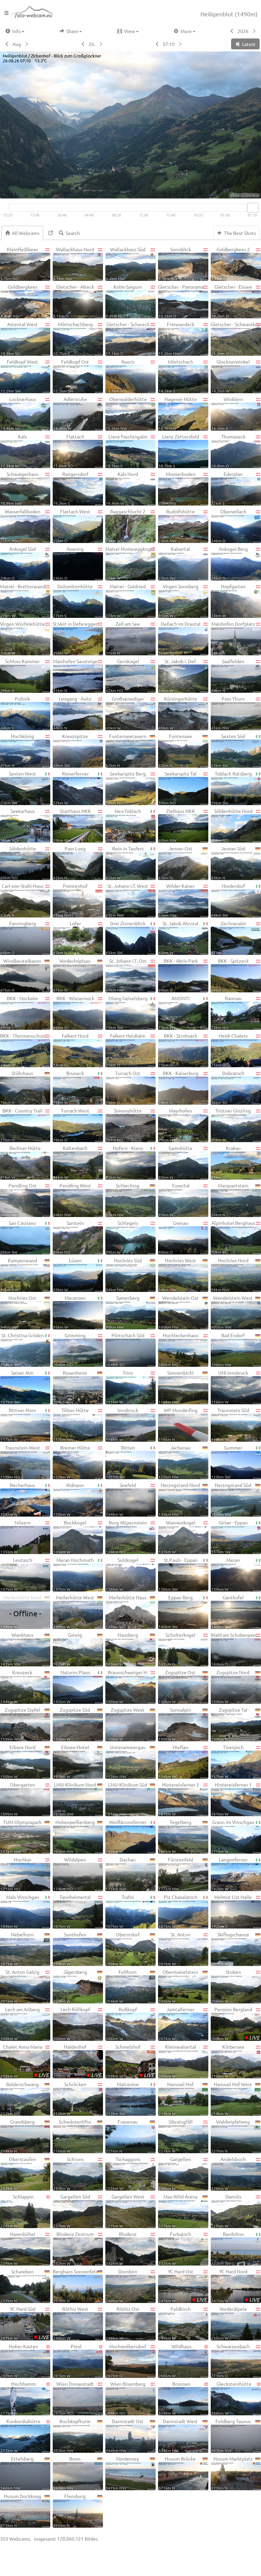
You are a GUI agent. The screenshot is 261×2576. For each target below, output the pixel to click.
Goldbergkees (19, 301)
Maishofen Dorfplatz (233, 638)
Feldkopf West (19, 376)
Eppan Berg (176, 1612)
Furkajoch (175, 2248)
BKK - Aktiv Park (178, 975)
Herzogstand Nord (179, 1499)
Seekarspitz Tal (177, 788)
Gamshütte (175, 1162)
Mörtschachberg (73, 338)
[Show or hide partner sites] (51, 233)
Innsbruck (122, 1424)
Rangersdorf (71, 488)
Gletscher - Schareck (128, 338)
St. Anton (174, 1949)
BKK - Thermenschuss (23, 1050)
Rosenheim (70, 1387)
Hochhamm (18, 2398)
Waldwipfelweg (230, 2136)
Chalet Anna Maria (25, 2061)
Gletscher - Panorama (181, 301)
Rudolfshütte (177, 526)
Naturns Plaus (72, 1686)
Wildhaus (175, 2361)
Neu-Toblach (123, 825)
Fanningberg (18, 938)
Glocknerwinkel (230, 376)
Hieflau (173, 1761)
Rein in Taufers (125, 863)
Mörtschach (176, 376)
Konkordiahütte (20, 2435)
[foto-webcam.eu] (234, 194)
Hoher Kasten (19, 2361)
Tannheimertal (72, 1911)
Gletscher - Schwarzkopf (236, 338)
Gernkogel (122, 675)
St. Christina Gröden (22, 1349)
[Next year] (255, 31)
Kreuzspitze (71, 750)
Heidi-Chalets (229, 1050)
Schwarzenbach (230, 2361)
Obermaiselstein (178, 1986)
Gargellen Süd (72, 2211)
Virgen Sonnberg (178, 601)
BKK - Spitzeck (230, 975)
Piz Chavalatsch (178, 1911)
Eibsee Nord (18, 1761)
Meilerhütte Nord (21, 1612)
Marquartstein (230, 1200)
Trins (119, 1387)
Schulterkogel (177, 1649)
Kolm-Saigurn (124, 301)
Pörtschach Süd (125, 1349)
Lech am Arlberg (20, 2023)
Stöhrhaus (17, 1087)
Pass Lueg (69, 863)
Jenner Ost (175, 863)
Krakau (226, 1162)
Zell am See (123, 638)
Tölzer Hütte (71, 1424)
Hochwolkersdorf (126, 2361)
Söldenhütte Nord (232, 825)
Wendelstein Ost (178, 1312)
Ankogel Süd (18, 563)
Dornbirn (121, 2286)
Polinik (15, 713)
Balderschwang (20, 2098)
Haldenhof (77, 2061)
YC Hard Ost (183, 2286)
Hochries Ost (18, 1312)
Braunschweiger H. (127, 1686)
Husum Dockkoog (21, 2510)
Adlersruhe (70, 413)
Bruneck (68, 1087)
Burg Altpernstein (126, 1537)
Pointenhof (70, 900)
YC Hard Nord (235, 2286)
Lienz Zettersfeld (179, 451)
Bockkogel (70, 1537)
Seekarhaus (18, 825)
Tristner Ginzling (231, 1125)
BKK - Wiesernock (74, 1012)
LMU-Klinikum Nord (74, 1799)
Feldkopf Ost (71, 376)
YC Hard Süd (25, 2323)
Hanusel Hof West (232, 2098)
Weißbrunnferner (126, 1836)
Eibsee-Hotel (71, 1761)
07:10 (169, 44)
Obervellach (229, 526)
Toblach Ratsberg (231, 788)
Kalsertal (174, 563)
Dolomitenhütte (73, 601)
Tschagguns (123, 2173)
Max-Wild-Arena (178, 2211)
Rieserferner (71, 788)
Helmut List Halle (231, 1911)
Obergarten (18, 1799)
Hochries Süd (124, 1275)
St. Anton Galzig (20, 1986)
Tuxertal (174, 1200)
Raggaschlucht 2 (126, 526)
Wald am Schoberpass (234, 1649)
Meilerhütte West (74, 1612)
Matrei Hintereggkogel (130, 563)
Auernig (68, 563)
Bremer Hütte (72, 1462)
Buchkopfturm (72, 2435)
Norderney (122, 2473)
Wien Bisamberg (126, 2398)
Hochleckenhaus (178, 1349)
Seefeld (121, 1499)
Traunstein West (20, 1462)
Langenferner (229, 1874)
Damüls (226, 2211)
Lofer (67, 938)
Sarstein (68, 1237)
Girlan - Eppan (229, 1537)
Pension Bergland (235, 2023)
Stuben (226, 1986)
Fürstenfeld (176, 1874)
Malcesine (122, 2098)
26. (92, 44)
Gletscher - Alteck (74, 301)
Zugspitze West (125, 1724)
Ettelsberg (17, 2473)
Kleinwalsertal (177, 2061)
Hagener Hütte (178, 413)
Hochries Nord (230, 1275)
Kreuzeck (16, 1686)
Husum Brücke (177, 2473)
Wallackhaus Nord (74, 263)
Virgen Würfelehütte (22, 638)
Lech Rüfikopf (72, 2023)
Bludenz (121, 2248)
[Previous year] (231, 31)
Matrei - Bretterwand (23, 601)
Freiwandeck (176, 338)
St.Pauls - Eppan (178, 1574)
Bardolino (227, 2248)
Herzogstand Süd (231, 1499)
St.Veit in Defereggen (76, 638)
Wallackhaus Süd (126, 263)
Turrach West (71, 1125)
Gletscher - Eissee (232, 301)
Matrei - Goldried (126, 601)
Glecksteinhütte (231, 2398)
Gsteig (67, 1649)
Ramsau (226, 1012)
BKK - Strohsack (178, 1050)
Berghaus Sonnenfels (75, 2286)
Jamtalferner (176, 2023)
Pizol (67, 2361)
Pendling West (72, 1200)
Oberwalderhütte (126, 413)
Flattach (69, 451)
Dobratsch (228, 1087)
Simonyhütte (124, 1125)
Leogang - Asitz (72, 713)
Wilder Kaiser (177, 900)
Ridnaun (68, 1499)
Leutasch (16, 1574)
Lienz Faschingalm (127, 451)
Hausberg (122, 1649)
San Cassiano (18, 1237)
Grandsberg (18, 2136)
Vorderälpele (229, 2323)
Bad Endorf (228, 1349)
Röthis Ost (123, 2323)
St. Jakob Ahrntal (178, 938)
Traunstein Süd (230, 1424)
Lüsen (67, 1275)
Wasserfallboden (20, 526)
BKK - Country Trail (21, 1125)
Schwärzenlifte (72, 2136)
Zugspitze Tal (229, 1724)
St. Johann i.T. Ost (126, 975)
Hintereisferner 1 (231, 1799)
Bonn (67, 2473)
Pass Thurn (228, 713)
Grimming (69, 1349)
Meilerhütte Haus (126, 1612)
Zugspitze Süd (72, 1724)
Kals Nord (122, 488)
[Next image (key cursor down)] (181, 44)
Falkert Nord (71, 1050)
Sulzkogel (122, 1574)
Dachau (121, 1874)
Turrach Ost (123, 1087)
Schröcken (70, 2098)
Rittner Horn (18, 1424)
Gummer (227, 1462)
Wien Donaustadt (73, 2398)
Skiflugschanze (230, 1949)
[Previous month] (6, 44)
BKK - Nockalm (19, 1012)
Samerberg (123, 1312)
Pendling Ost (19, 1200)
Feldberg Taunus (231, 2435)
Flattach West (72, 526)
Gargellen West (125, 2211)
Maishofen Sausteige (75, 675)
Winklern (227, 413)
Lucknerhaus (18, 413)
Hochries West (177, 1275)
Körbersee (228, 2061)
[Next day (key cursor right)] (101, 44)
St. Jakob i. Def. (177, 675)
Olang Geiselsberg (127, 1012)
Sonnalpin (175, 1724)
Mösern (15, 1537)
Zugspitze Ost (177, 1686)
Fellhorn (121, 1986)
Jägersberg (70, 1986)
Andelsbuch (228, 2173)
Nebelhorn (17, 1949)
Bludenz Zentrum (73, 2248)
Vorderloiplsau (72, 975)
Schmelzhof (130, 2061)
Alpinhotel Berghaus (233, 1237)
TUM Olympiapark (21, 1836)
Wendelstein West (232, 1312)
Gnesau (173, 1237)
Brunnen (175, 2398)
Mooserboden (177, 488)
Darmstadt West (178, 2435)
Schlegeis (122, 1237)
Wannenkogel (177, 1537)
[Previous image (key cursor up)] (156, 44)
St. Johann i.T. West (127, 900)
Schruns (68, 2173)
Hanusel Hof (176, 2098)
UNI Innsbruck (230, 1387)
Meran (225, 1574)
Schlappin (17, 2211)
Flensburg (69, 2510)
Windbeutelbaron (21, 975)
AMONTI (174, 1012)
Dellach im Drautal (179, 638)
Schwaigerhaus (19, 488)
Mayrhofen (175, 1125)
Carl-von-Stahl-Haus (22, 900)
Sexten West (18, 788)
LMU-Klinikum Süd (126, 1799)
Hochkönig (17, 750)
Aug (17, 44)
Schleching (123, 1200)
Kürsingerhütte (178, 713)
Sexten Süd (228, 750)
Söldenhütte (18, 863)
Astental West (19, 338)
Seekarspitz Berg (126, 788)
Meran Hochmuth (73, 1574)
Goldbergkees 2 (230, 263)
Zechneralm (229, 938)
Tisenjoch (227, 1761)
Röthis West (71, 2323)
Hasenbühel (18, 2248)
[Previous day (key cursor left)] (82, 44)
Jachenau (175, 1462)
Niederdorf (228, 900)
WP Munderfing (178, 1424)
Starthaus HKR (72, 825)
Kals (14, 451)
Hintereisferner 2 (179, 1799)
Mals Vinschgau (20, 1911)
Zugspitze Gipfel (20, 1724)
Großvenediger (125, 713)
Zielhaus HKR (177, 825)
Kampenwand (19, 1275)
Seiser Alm (17, 1387)
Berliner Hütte (21, 1162)
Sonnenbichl (176, 1387)
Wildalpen (69, 1874)
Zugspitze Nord (230, 1686)
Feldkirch (175, 2323)
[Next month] (27, 44)
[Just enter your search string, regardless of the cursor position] (72, 233)
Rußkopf (121, 2023)
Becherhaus (18, 1499)
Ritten (120, 1462)
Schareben (17, 2286)
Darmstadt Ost (125, 2435)
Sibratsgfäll (176, 2136)
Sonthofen (70, 1949)
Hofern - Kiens (124, 1162)
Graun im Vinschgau (233, 1836)
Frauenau (122, 2136)
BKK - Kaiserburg (178, 1087)
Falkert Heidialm (126, 1050)
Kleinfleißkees (19, 263)
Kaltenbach (70, 1162)
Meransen (69, 1312)
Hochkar (16, 1874)
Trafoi (120, 1911)
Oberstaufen (18, 2173)
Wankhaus (17, 1649)
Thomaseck (228, 451)
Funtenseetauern (126, 750)
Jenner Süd (228, 863)
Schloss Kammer (20, 675)
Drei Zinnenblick (126, 938)
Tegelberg (175, 1836)
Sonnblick (175, 263)
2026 (243, 31)
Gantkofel (227, 1612)
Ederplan (227, 488)
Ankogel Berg (229, 563)
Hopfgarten (228, 601)
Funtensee (175, 750)
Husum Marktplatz (232, 2473)
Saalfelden (228, 675)
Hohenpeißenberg (74, 1836)
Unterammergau (126, 1761)
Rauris (120, 376)
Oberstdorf (123, 1949)
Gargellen (175, 2173)
